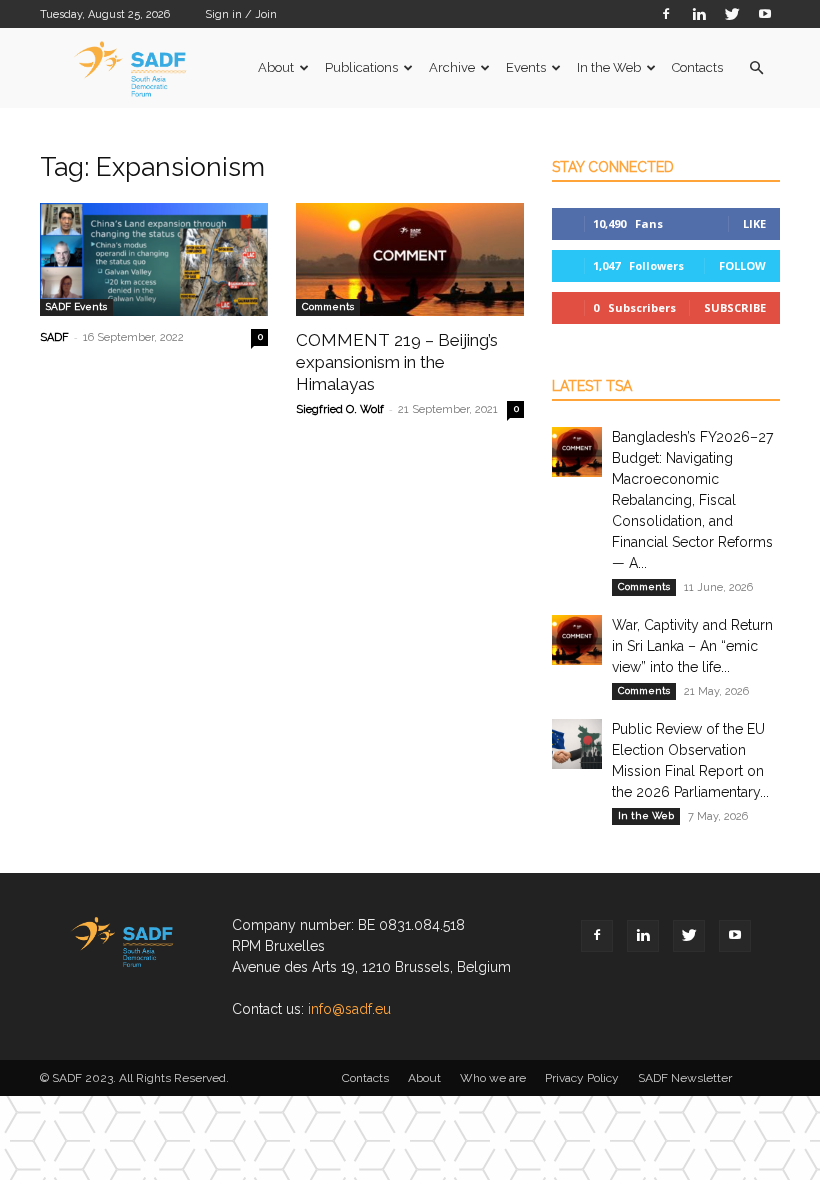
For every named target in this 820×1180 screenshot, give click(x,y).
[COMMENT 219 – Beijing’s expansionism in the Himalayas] (410, 259)
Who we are (493, 1078)
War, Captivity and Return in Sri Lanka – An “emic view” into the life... (692, 646)
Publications (361, 67)
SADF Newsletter (685, 1078)
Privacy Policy (582, 1078)
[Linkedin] (699, 13)
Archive (452, 67)
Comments (328, 306)
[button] (756, 68)
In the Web (609, 67)
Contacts (697, 67)
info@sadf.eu (349, 1009)
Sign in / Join (241, 14)
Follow (742, 265)
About (276, 67)
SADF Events (76, 306)
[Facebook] (666, 13)
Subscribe (735, 307)
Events (526, 67)
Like (754, 223)
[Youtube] (765, 13)
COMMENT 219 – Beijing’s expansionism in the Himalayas (397, 362)
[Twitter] (732, 13)
